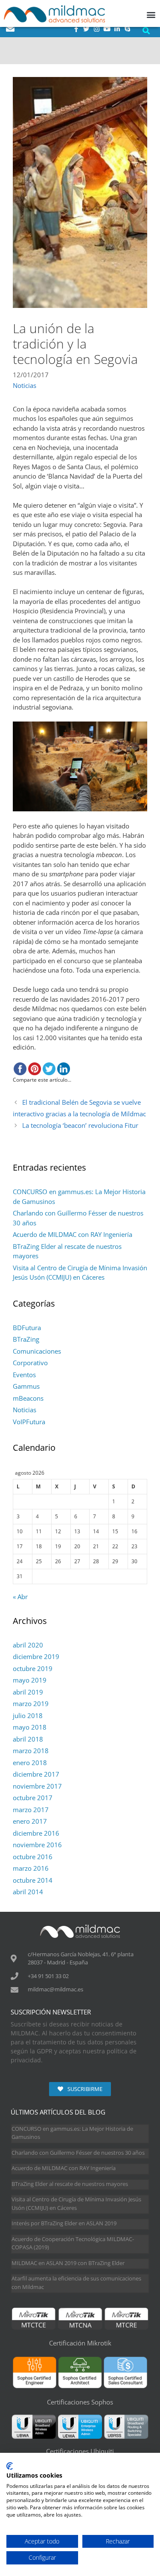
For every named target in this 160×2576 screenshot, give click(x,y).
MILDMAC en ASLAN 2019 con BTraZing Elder (68, 2263)
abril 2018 (28, 1739)
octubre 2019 (33, 1668)
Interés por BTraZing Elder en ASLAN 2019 (64, 2223)
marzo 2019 (31, 1704)
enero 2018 (30, 1763)
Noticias (25, 385)
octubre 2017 (33, 1798)
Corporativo (30, 1363)
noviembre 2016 (37, 1845)
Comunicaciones (37, 1351)
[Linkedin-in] (117, 29)
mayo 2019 (30, 1680)
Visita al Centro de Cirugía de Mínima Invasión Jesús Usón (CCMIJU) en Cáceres (76, 2203)
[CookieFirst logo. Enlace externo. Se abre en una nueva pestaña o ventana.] (10, 2466)
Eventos (24, 1375)
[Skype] (127, 29)
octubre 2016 (33, 1857)
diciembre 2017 (36, 1774)
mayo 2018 (30, 1727)
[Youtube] (107, 29)
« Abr (20, 1597)
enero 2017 (30, 1821)
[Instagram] (96, 29)
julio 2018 (28, 1715)
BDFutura (27, 1328)
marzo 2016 (31, 1868)
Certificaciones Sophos (80, 2402)
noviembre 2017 (37, 1786)
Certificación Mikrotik (80, 2343)
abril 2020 (28, 1645)
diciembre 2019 (36, 1656)
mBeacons (28, 1398)
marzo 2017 (31, 1810)
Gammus (26, 1386)
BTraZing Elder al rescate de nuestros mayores (70, 2184)
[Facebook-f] (76, 29)
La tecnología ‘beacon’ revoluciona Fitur (80, 1125)
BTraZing (26, 1339)
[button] (146, 31)
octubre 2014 (33, 1880)
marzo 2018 (31, 1751)
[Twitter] (86, 29)
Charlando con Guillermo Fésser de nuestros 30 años (78, 2153)
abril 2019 (28, 1692)
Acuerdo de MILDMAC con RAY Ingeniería (73, 1234)
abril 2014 (28, 1892)
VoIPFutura (29, 1422)
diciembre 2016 (36, 1833)
